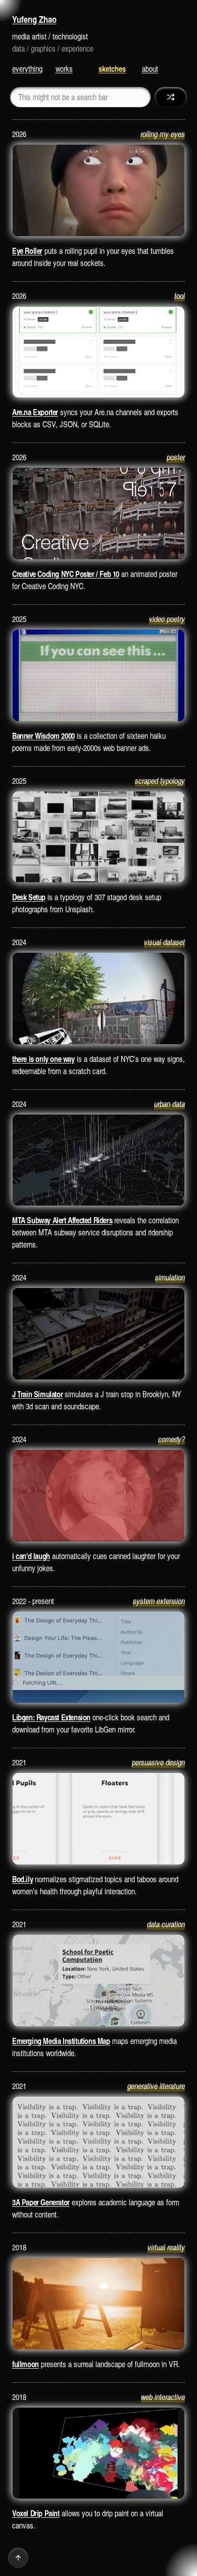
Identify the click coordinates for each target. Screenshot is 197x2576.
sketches (112, 69)
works (64, 69)
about (150, 69)
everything (27, 69)
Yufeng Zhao (34, 19)
